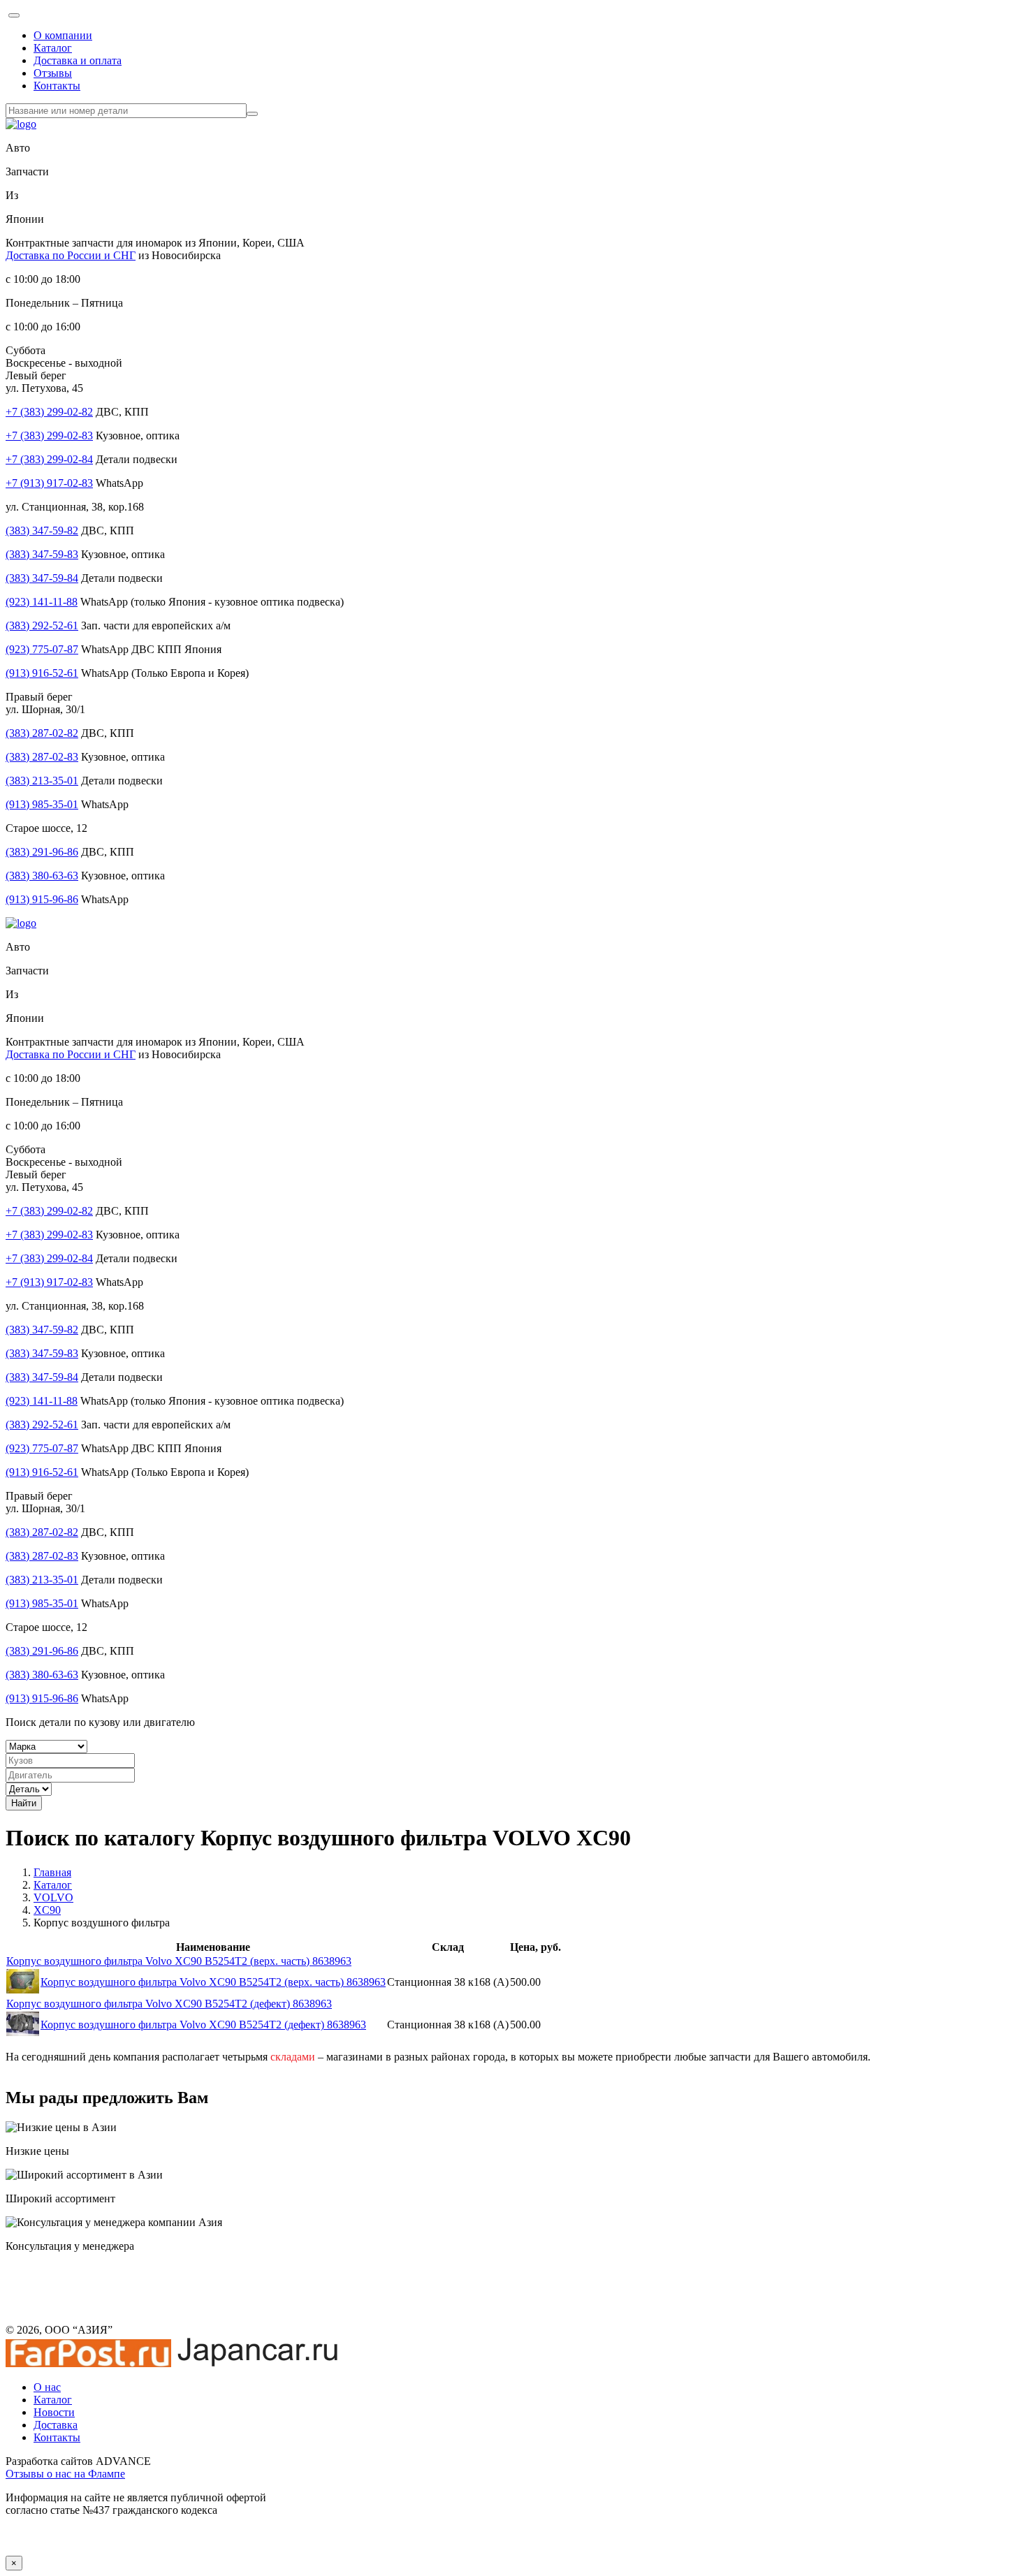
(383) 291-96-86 (42, 852)
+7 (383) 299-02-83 (49, 436)
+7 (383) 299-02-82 (49, 412)
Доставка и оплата (78, 60)
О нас (47, 2387)
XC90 (47, 1910)
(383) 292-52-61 (42, 625)
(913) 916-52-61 (42, 673)
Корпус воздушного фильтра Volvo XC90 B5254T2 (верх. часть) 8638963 (179, 1961)
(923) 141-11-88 (42, 602)
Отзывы (53, 73)
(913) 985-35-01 (42, 804)
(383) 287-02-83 (42, 757)
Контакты (57, 86)
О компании (63, 35)
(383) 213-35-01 (42, 781)
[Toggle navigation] (14, 15)
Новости (54, 2412)
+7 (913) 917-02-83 (49, 483)
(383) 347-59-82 (42, 530)
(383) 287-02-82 (42, 733)
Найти (24, 1803)
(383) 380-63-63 (42, 876)
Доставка (56, 2425)
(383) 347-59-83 (42, 554)
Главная (52, 1872)
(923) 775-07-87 (42, 649)
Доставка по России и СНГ (71, 255)
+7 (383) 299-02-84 (49, 459)
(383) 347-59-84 (42, 578)
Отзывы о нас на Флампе (65, 2474)
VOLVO (53, 1897)
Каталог (53, 48)
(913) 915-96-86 (42, 899)
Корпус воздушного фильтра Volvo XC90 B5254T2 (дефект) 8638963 (169, 2004)
